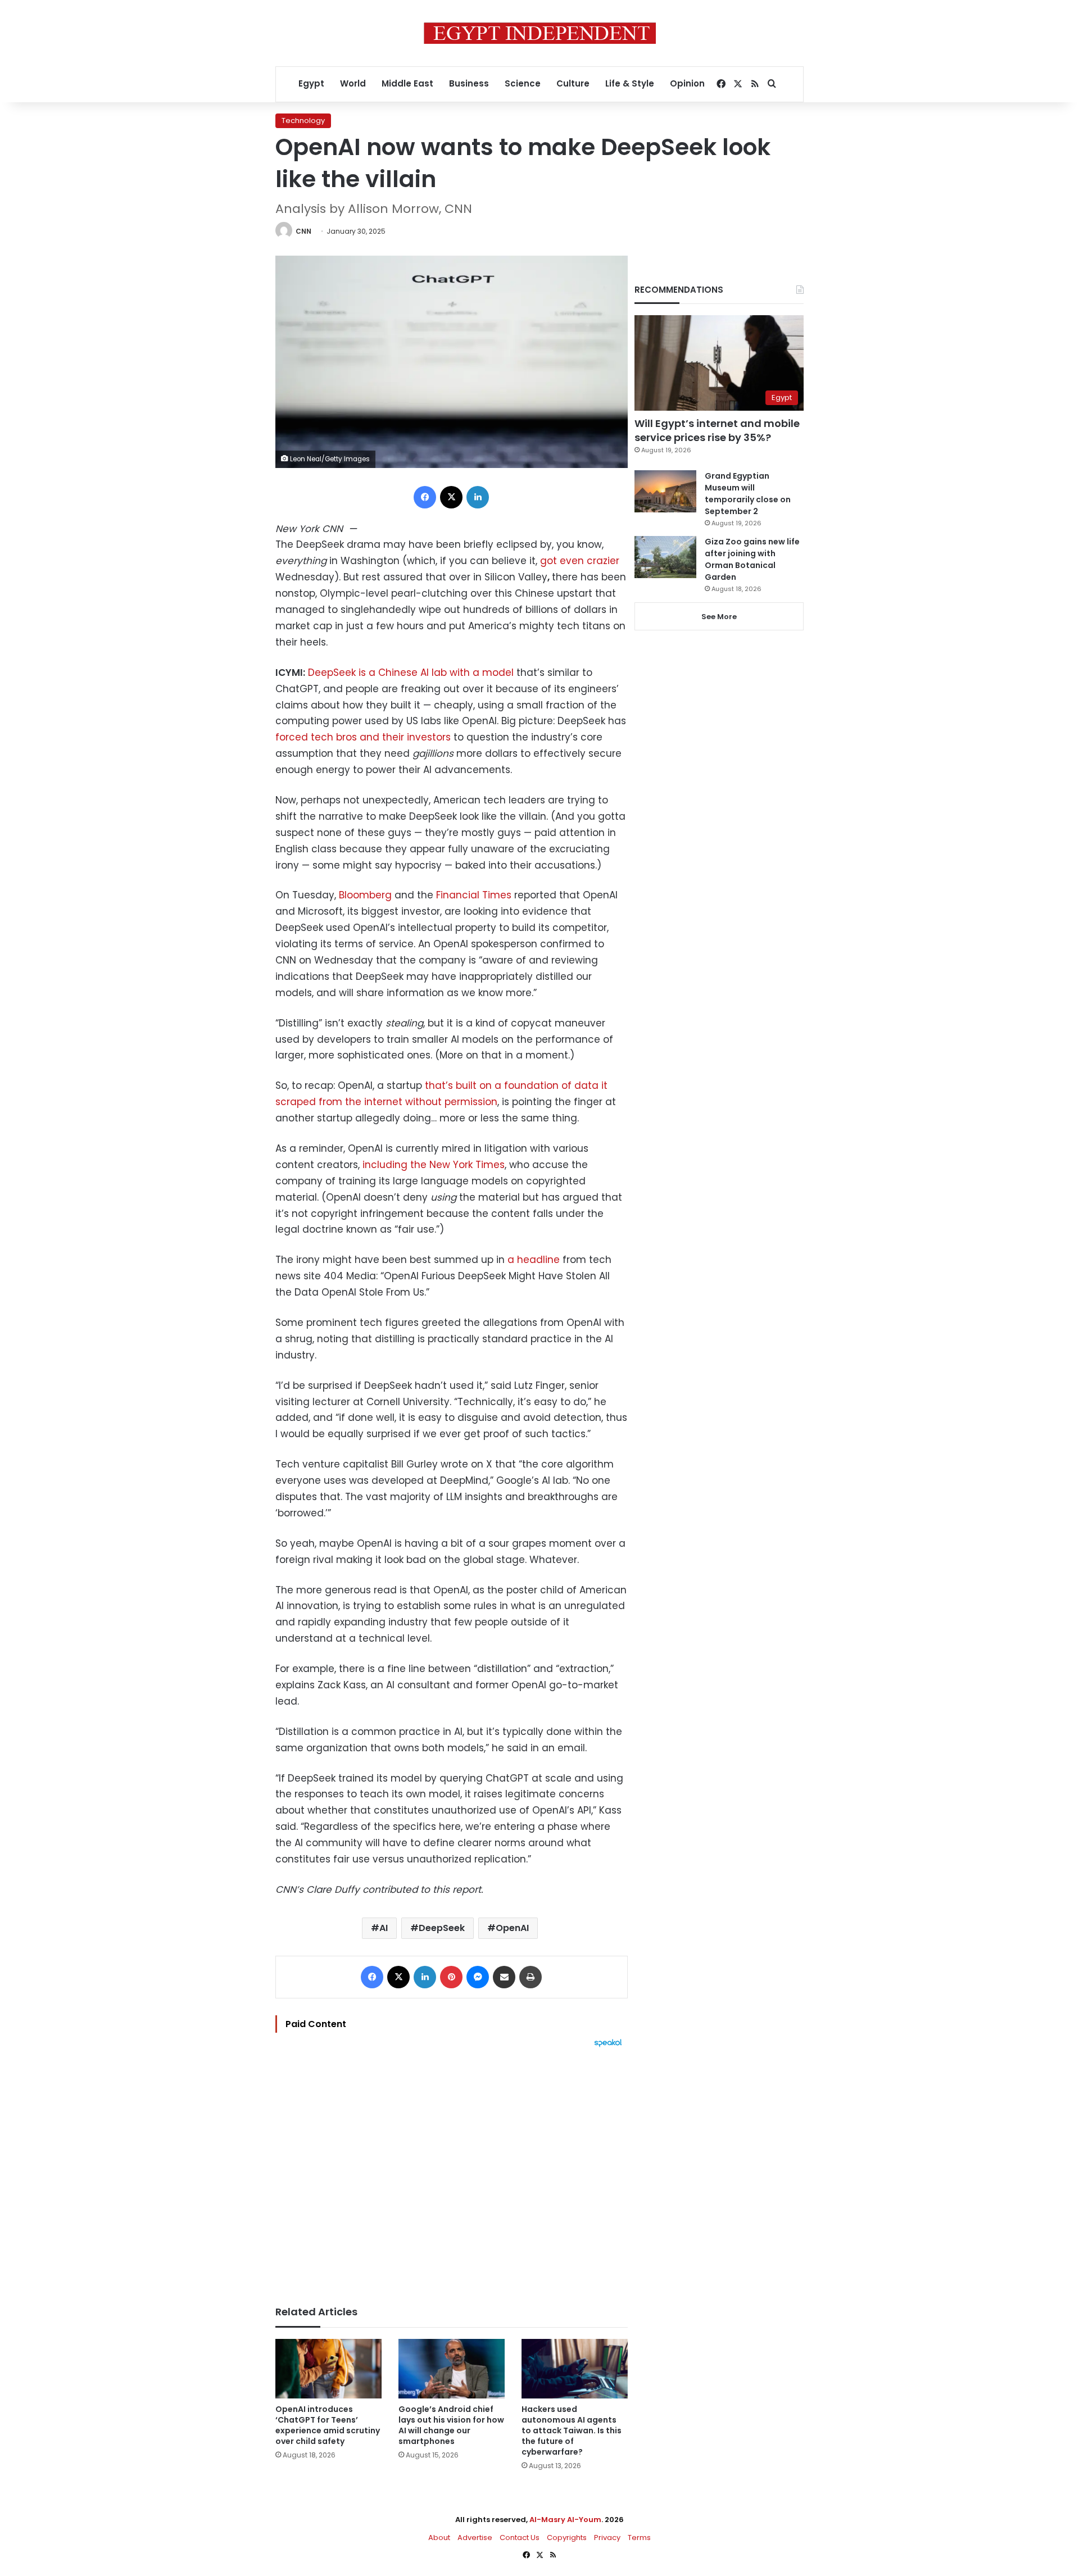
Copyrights (567, 2538)
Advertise (475, 2538)
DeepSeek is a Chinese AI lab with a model (411, 673)
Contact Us (520, 2538)
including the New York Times (434, 1165)
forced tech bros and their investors (363, 737)
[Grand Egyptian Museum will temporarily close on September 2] (665, 491)
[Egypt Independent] (540, 33)
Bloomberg (365, 895)
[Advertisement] (452, 2171)
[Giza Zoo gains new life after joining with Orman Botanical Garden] (665, 557)
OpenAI (512, 1928)
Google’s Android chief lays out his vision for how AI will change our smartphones (451, 2425)
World (353, 83)
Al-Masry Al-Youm (565, 2520)
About (439, 2538)
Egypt (311, 83)
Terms (639, 2538)
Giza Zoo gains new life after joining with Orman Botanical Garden (752, 559)
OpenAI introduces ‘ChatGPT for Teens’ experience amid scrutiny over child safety (328, 2425)
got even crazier (580, 561)
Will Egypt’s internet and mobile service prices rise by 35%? (717, 430)
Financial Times (474, 895)
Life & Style (630, 83)
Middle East (407, 83)
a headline (534, 1260)
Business (469, 83)
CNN (303, 231)
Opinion (687, 83)
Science (523, 83)
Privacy (607, 2538)
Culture (573, 83)
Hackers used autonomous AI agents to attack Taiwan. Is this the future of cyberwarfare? (572, 2430)
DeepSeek (442, 1928)
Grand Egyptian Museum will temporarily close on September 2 (748, 494)
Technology (303, 121)
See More (719, 617)
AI (384, 1928)
